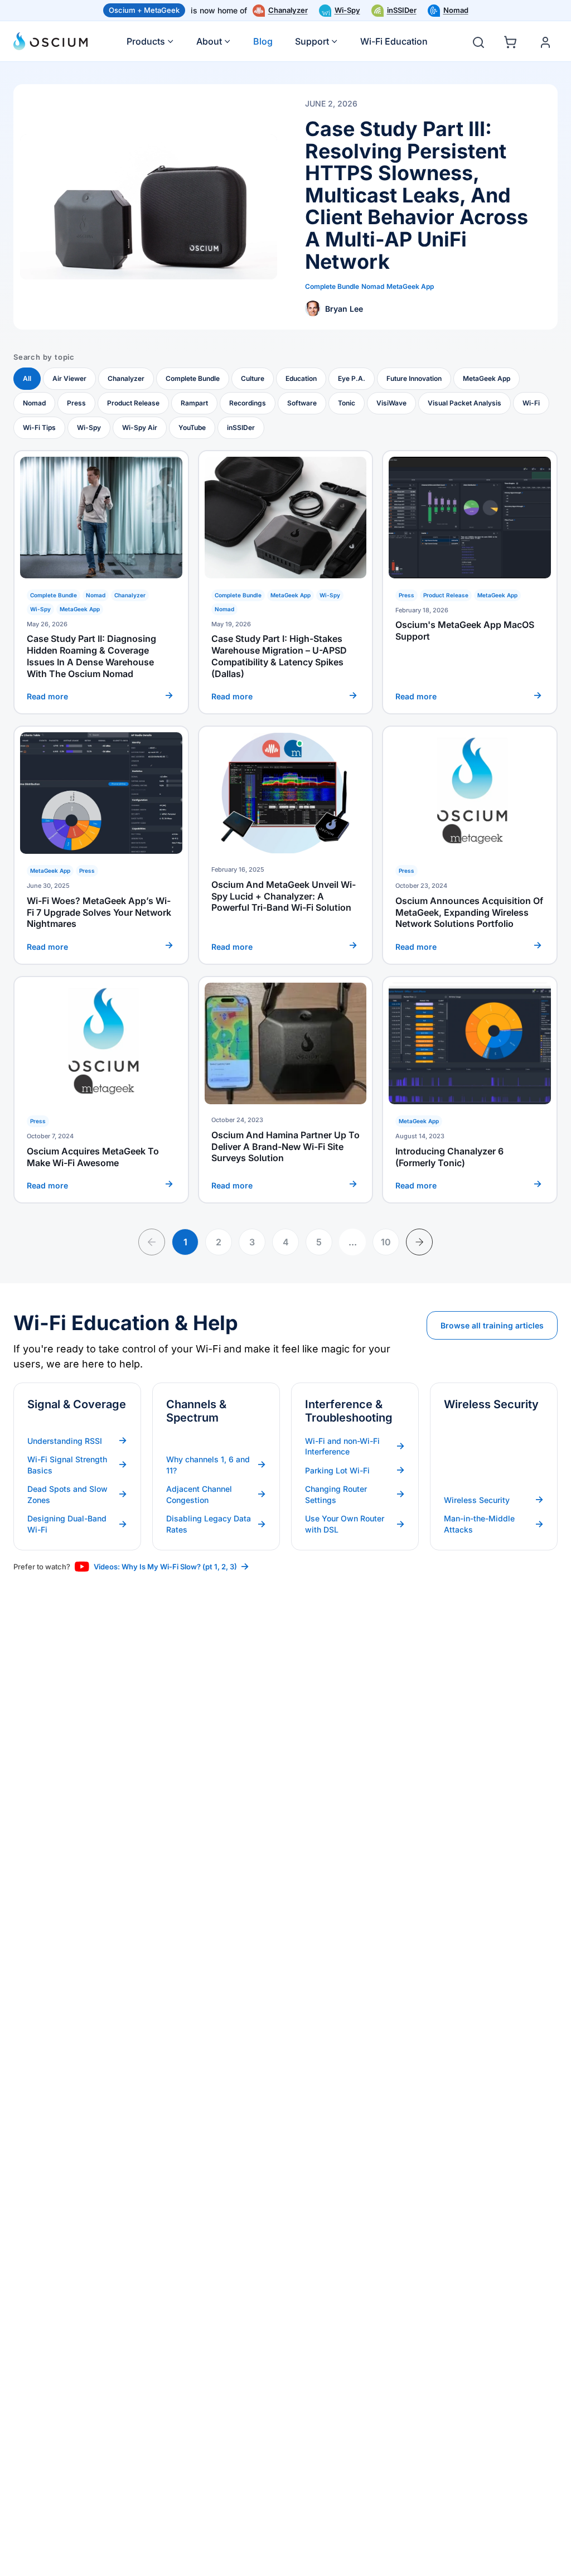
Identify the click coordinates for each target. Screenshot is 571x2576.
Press (76, 403)
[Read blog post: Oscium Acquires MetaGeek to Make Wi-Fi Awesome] (101, 1090)
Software (302, 403)
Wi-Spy (347, 10)
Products (146, 41)
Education (301, 378)
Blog (263, 41)
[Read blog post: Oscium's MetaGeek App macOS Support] (470, 583)
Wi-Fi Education (394, 41)
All (27, 378)
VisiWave (391, 403)
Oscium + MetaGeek (144, 10)
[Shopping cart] (512, 40)
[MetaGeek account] (545, 42)
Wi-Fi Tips (39, 427)
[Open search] (478, 42)
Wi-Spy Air (140, 427)
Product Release (133, 403)
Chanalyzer (288, 10)
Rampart (194, 403)
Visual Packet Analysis (464, 403)
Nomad (456, 10)
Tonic (347, 403)
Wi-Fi (531, 403)
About (209, 41)
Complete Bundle (193, 378)
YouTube (192, 427)
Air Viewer (69, 378)
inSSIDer (402, 10)
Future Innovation (414, 378)
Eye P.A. (352, 378)
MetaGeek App (487, 378)
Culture (253, 378)
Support (312, 41)
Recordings (248, 403)
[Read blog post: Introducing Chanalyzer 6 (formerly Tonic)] (470, 1090)
